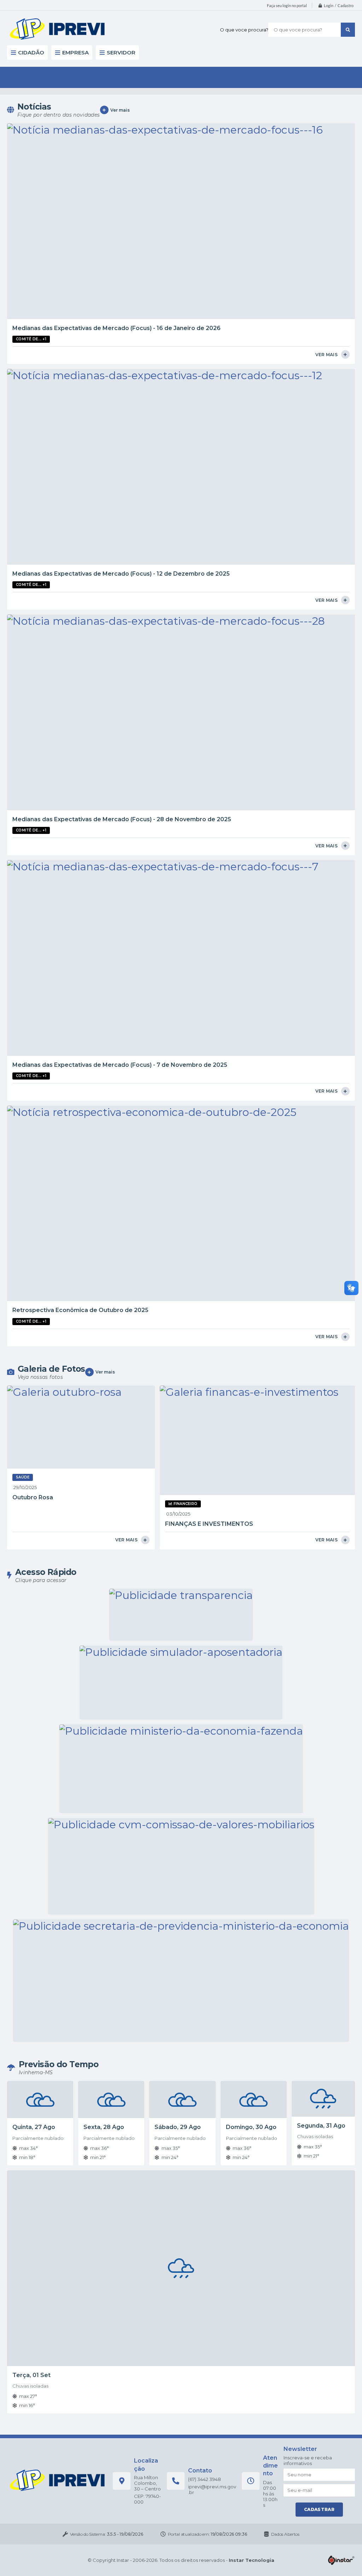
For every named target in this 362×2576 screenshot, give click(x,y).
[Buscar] (348, 30)
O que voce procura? (244, 30)
